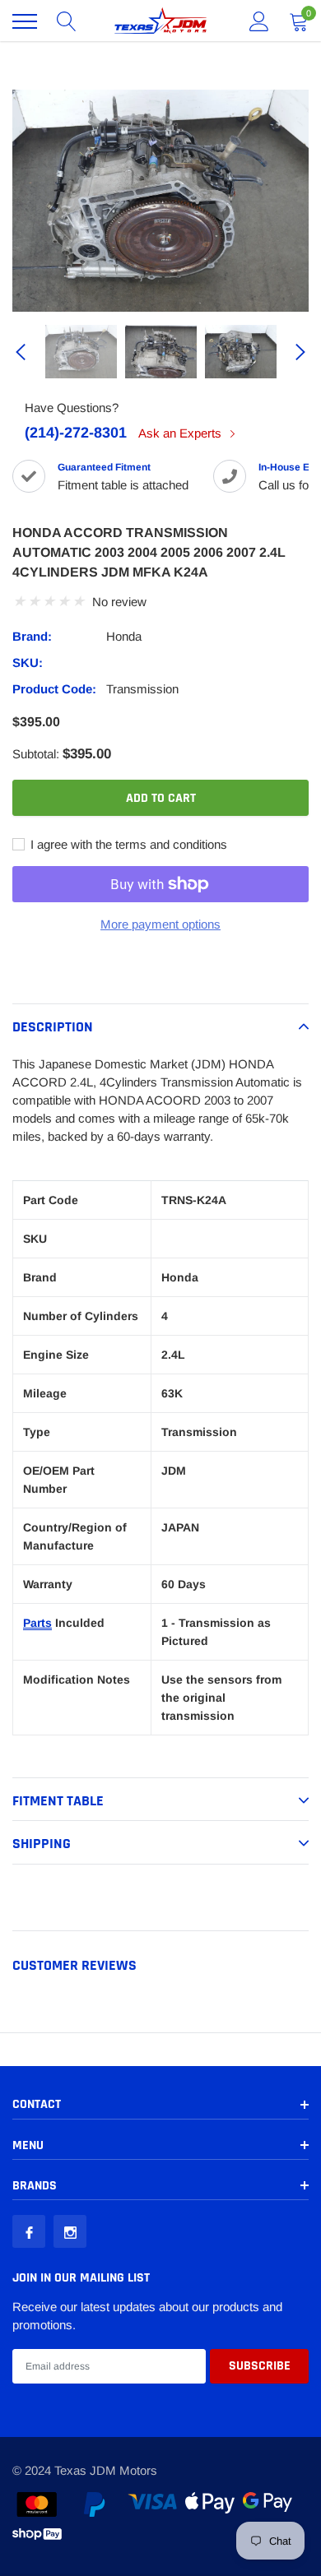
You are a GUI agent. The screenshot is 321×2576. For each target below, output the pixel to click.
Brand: (32, 636)
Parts (37, 1623)
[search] (67, 21)
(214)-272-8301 (76, 433)
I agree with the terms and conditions (127, 844)
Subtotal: (36, 754)
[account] (259, 21)
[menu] (25, 21)
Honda (124, 636)
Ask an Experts (181, 433)
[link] (81, 352)
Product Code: (54, 689)
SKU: (28, 663)
